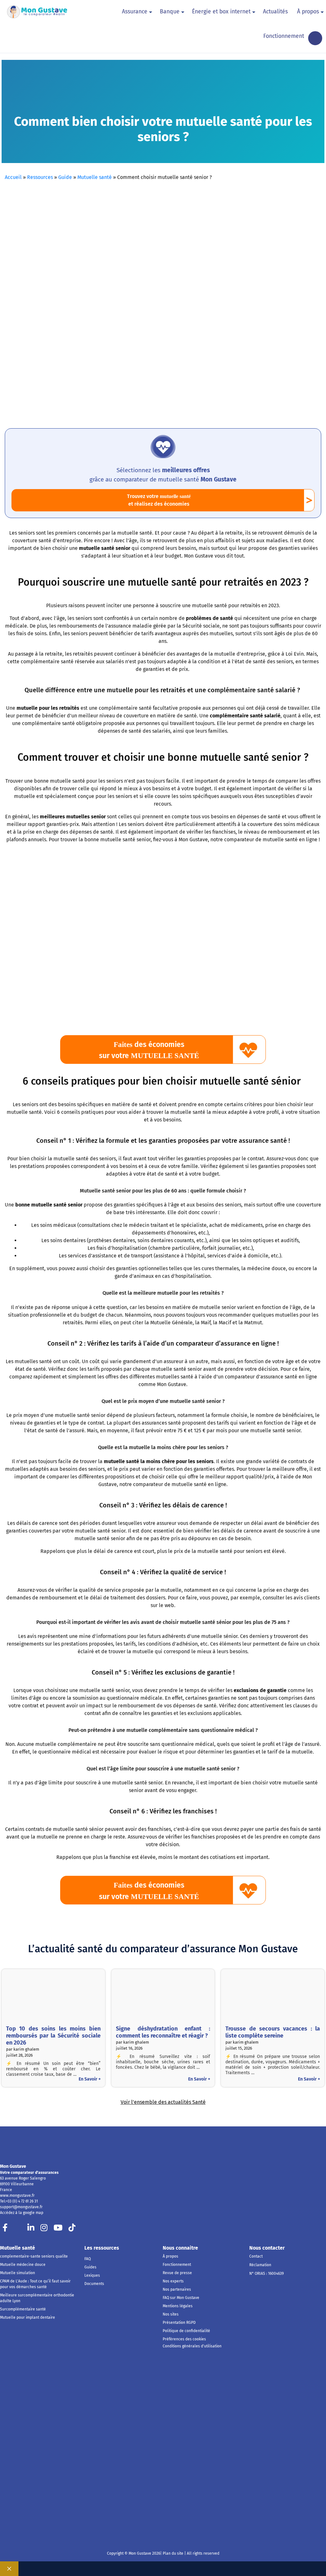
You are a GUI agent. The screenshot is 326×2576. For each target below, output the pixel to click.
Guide (65, 177)
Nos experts (173, 2281)
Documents (94, 2284)
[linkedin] (31, 2229)
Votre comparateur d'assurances (29, 2173)
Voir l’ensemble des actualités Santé (163, 2102)
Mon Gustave (13, 2166)
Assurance (135, 12)
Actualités (275, 12)
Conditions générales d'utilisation (192, 2346)
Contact (256, 2256)
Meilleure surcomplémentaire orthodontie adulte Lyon (37, 2298)
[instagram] (44, 2229)
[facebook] (5, 2229)
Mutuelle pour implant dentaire (28, 2317)
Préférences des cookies (184, 2339)
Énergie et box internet (221, 12)
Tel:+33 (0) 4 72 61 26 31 (19, 2201)
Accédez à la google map (22, 2213)
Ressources (40, 177)
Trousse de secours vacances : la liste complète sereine (273, 2032)
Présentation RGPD (179, 2323)
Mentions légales (178, 2306)
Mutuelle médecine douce (23, 2265)
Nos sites (171, 2314)
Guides (90, 2267)
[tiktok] (72, 2229)
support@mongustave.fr (21, 2207)
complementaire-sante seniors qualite (34, 2256)
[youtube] (58, 2229)
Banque (170, 12)
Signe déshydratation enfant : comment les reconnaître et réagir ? (163, 2032)
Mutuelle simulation (18, 2273)
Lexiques (92, 2275)
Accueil (13, 177)
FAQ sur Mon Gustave (181, 2298)
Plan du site (173, 2553)
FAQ (88, 2259)
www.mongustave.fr (17, 2195)
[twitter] (18, 2229)
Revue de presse (177, 2273)
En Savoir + (90, 2079)
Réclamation (260, 2265)
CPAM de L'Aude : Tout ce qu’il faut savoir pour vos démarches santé (35, 2284)
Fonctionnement (284, 36)
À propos (308, 12)
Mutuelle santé (95, 177)
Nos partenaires (177, 2289)
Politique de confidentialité (186, 2331)
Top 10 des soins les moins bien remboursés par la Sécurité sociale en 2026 (53, 2036)
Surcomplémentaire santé (23, 2309)
